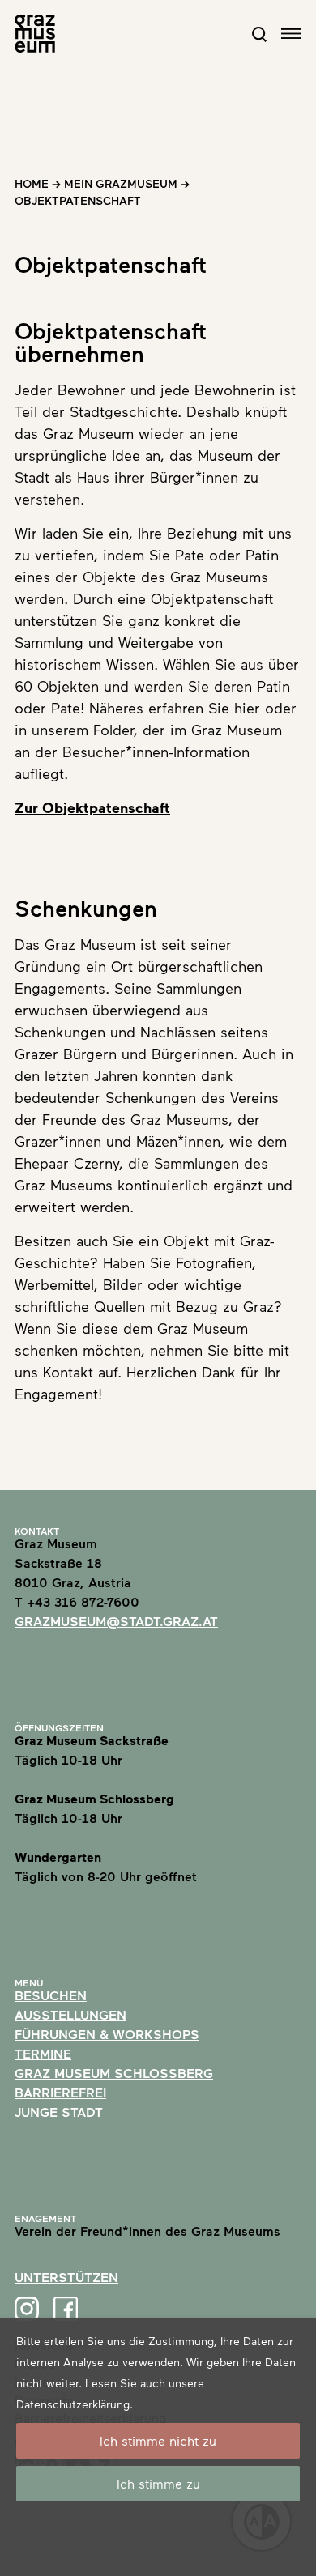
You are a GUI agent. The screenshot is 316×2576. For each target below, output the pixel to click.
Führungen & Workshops (107, 2034)
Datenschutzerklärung (73, 2404)
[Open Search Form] (259, 34)
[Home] (35, 34)
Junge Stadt (59, 2112)
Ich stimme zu (158, 2483)
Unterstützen (66, 2277)
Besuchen (51, 1995)
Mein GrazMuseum (121, 183)
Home (32, 183)
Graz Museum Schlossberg (114, 2073)
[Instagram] (27, 2309)
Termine (43, 2053)
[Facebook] (66, 2309)
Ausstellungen (70, 2014)
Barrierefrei (60, 2092)
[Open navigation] (291, 34)
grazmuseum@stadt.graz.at (116, 1621)
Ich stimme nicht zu (158, 2440)
